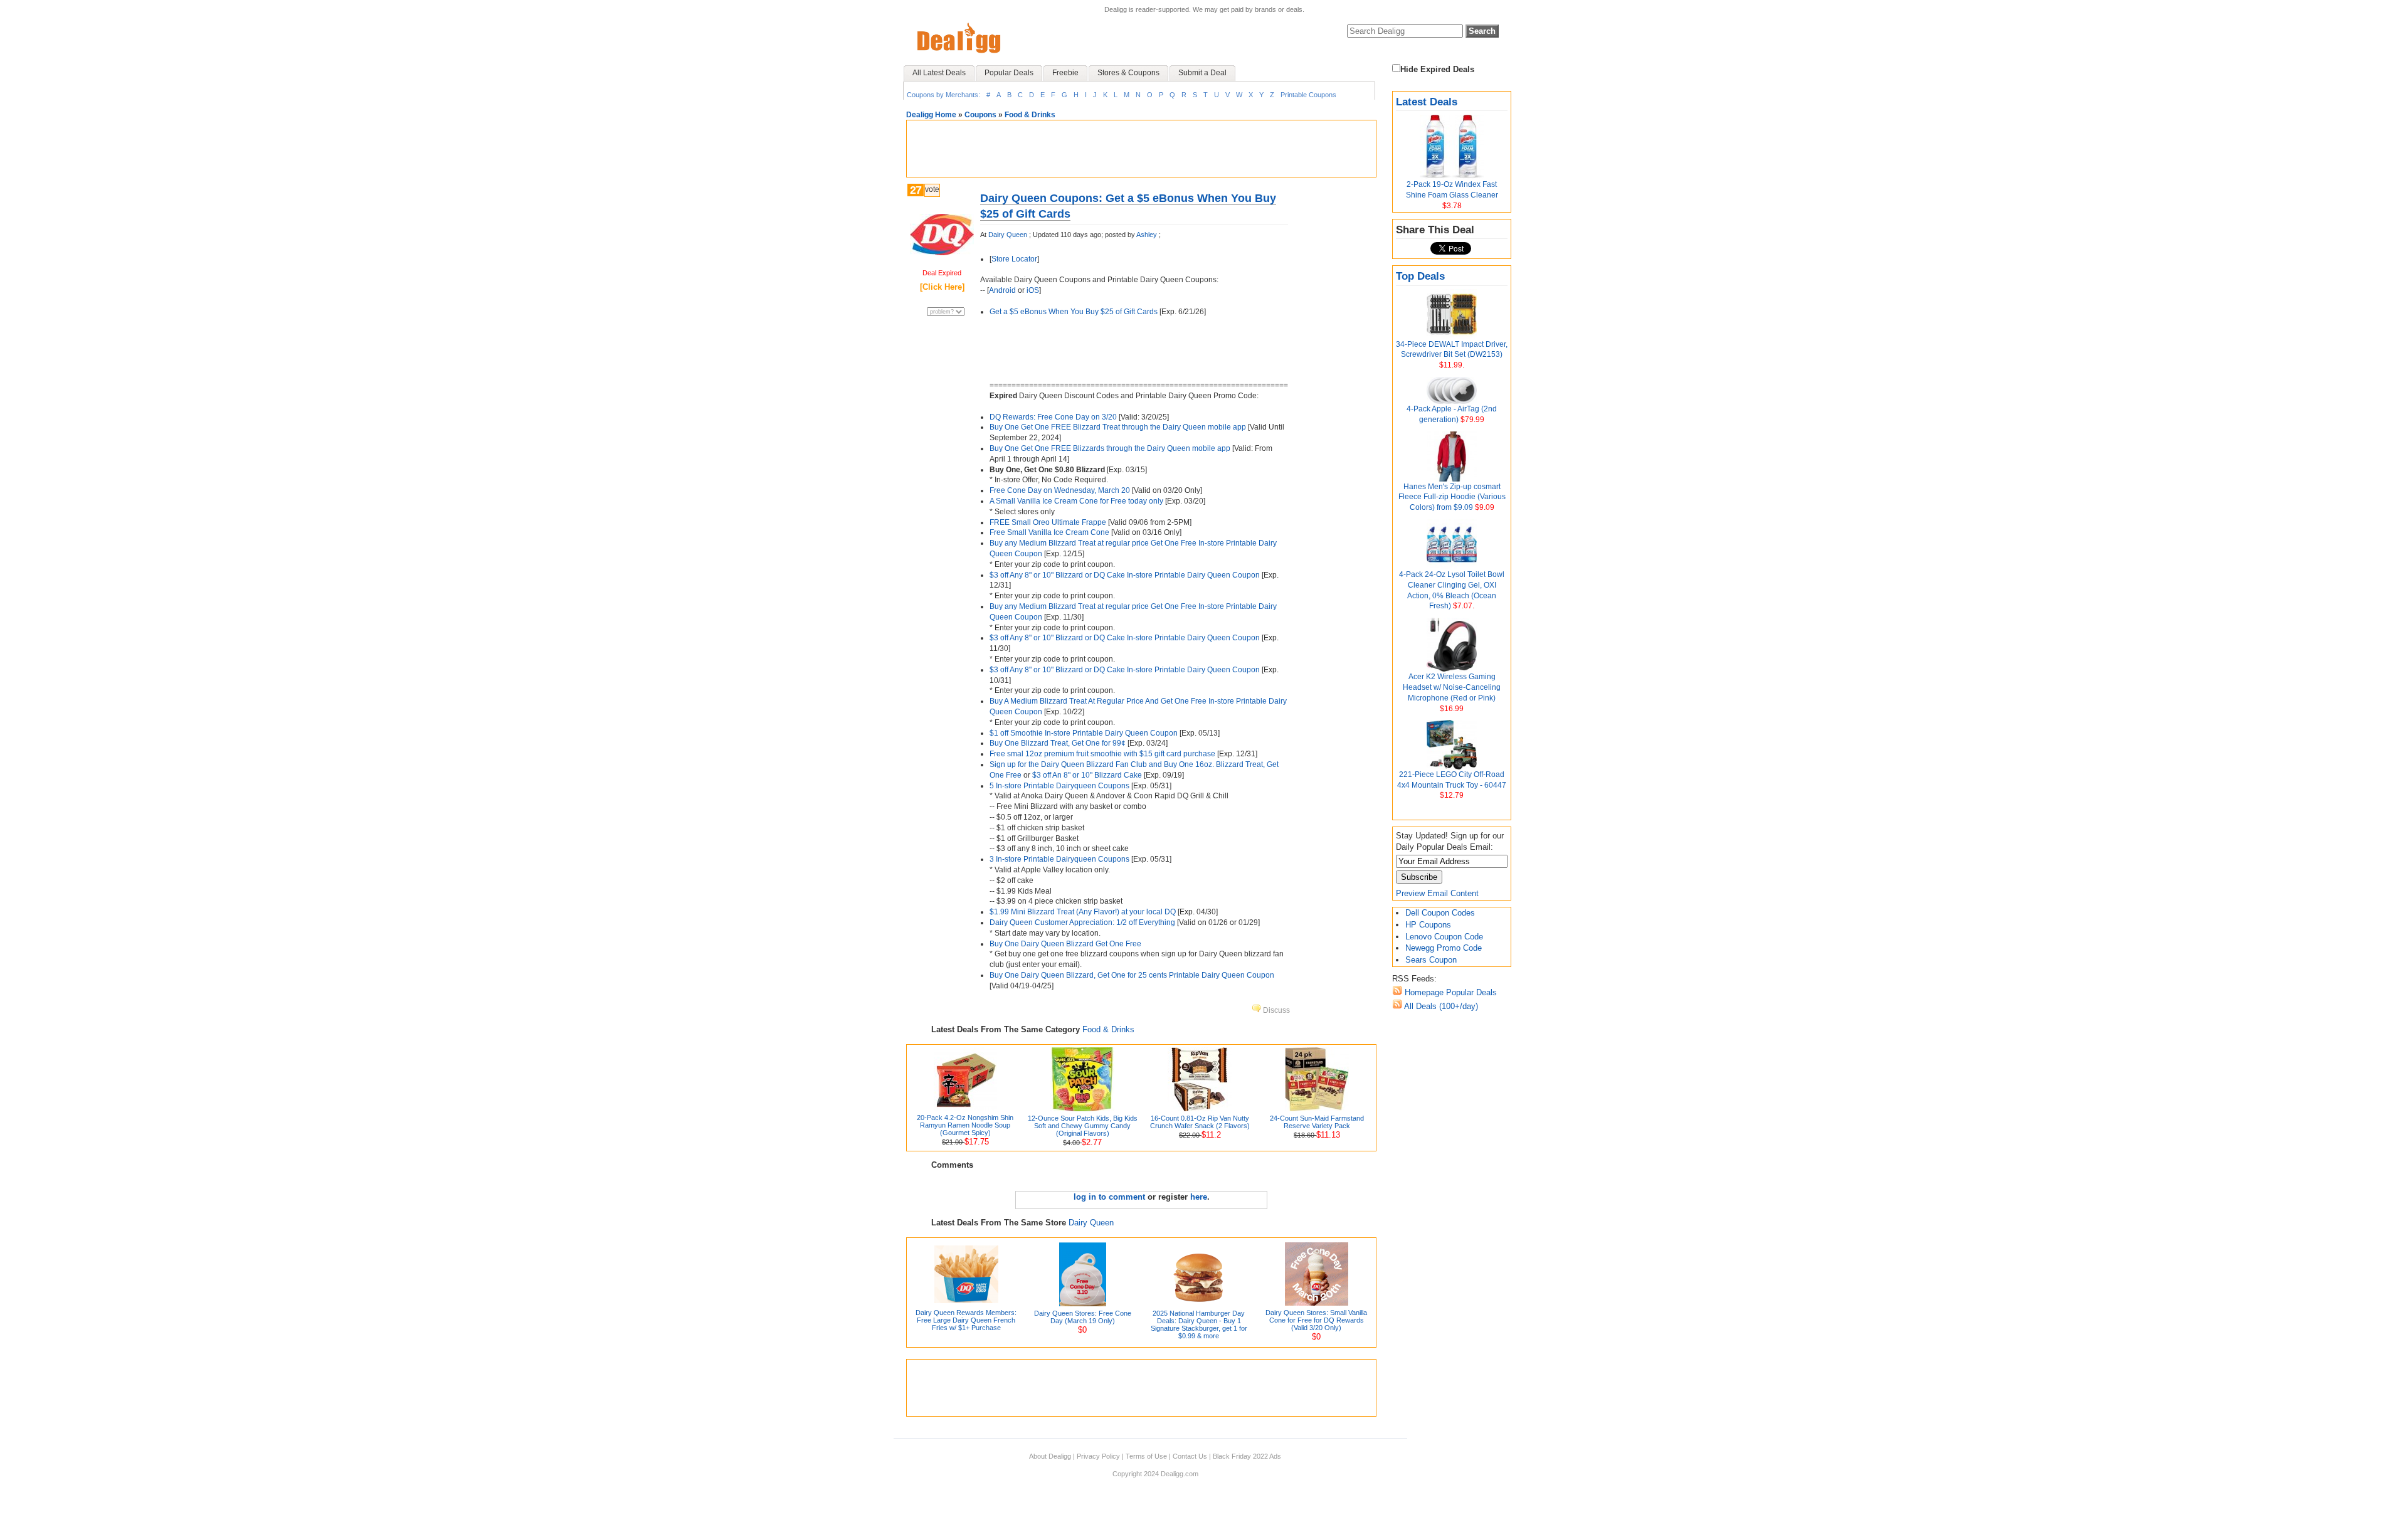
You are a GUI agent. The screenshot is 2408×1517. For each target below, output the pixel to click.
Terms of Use (1146, 1456)
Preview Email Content (1437, 893)
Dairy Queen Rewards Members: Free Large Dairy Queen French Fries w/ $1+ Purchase (966, 1320)
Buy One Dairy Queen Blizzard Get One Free (1065, 944)
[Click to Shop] (942, 252)
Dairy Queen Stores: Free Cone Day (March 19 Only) (1083, 1317)
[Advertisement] (1141, 149)
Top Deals (1420, 276)
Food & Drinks (1030, 115)
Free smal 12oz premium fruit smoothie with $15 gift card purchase (1102, 754)
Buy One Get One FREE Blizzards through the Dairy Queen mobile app (1110, 448)
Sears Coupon (1431, 960)
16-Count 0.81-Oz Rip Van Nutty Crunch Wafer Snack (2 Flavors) (1200, 1122)
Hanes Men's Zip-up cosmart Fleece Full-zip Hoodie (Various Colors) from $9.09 (1452, 497)
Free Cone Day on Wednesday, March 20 (1060, 490)
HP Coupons (1428, 925)
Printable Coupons (1308, 95)
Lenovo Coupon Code (1444, 937)
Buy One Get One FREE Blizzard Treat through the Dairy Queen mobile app (1118, 427)
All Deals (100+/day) (1440, 1006)
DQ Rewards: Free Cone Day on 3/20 (1053, 417)
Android (1002, 290)
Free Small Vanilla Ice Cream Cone (1049, 532)
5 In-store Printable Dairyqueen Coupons (1059, 786)
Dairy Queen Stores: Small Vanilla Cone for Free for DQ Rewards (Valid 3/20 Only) (1316, 1320)
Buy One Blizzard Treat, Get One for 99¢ (1058, 743)
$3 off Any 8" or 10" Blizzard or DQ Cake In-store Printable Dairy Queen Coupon (1125, 575)
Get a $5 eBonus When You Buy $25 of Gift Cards (1074, 312)
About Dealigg (1050, 1456)
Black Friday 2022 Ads (1247, 1456)
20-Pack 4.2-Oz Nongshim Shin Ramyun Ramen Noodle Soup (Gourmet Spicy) (965, 1125)
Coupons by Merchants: (943, 95)
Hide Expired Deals (1437, 69)
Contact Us (1190, 1456)
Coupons (980, 115)
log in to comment (1109, 1197)
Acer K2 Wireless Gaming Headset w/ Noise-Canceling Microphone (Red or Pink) (1452, 687)
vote (932, 189)
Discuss (1275, 1010)
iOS (1033, 290)
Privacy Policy (1098, 1456)
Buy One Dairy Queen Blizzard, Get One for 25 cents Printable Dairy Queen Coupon (1132, 975)
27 (916, 190)
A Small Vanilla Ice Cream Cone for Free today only (1076, 501)
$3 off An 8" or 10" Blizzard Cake (1087, 775)
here (1199, 1197)
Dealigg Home (931, 115)
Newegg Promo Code (1444, 948)
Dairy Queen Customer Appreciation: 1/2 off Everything (1082, 922)
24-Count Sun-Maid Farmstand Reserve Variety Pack (1317, 1122)
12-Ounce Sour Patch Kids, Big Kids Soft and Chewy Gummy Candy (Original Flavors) (1083, 1126)
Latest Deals (1427, 102)
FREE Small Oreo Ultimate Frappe (1048, 522)
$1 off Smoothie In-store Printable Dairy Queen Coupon (1084, 733)
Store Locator (1014, 259)
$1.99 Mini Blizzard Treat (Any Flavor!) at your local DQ (1083, 912)
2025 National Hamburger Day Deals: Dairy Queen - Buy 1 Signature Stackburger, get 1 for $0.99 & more (1199, 1324)
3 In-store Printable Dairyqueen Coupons (1059, 859)
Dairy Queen (1008, 235)
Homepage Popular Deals (1450, 992)
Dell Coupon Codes (1440, 913)
